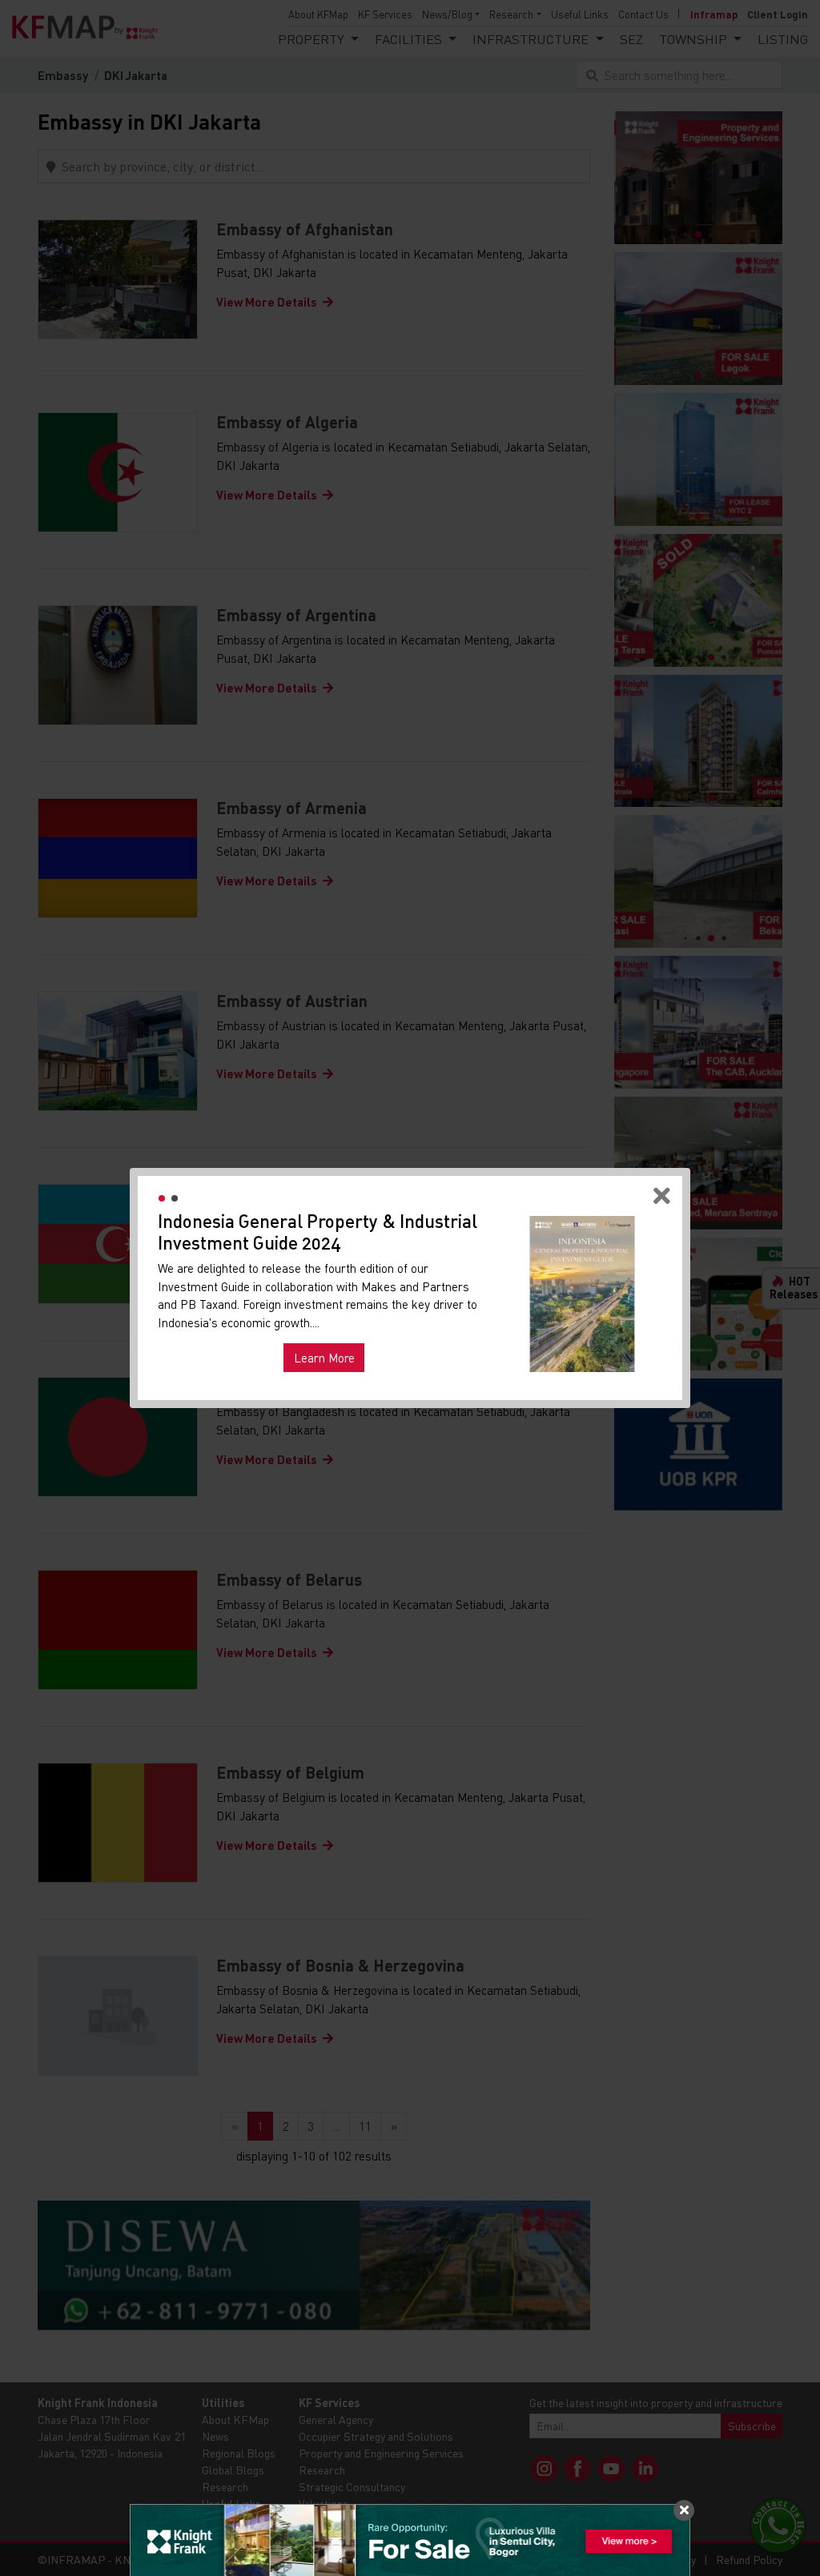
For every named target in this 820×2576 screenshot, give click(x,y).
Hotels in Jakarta (211, 1334)
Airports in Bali (447, 1334)
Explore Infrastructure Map (582, 1353)
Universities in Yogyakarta (332, 1334)
